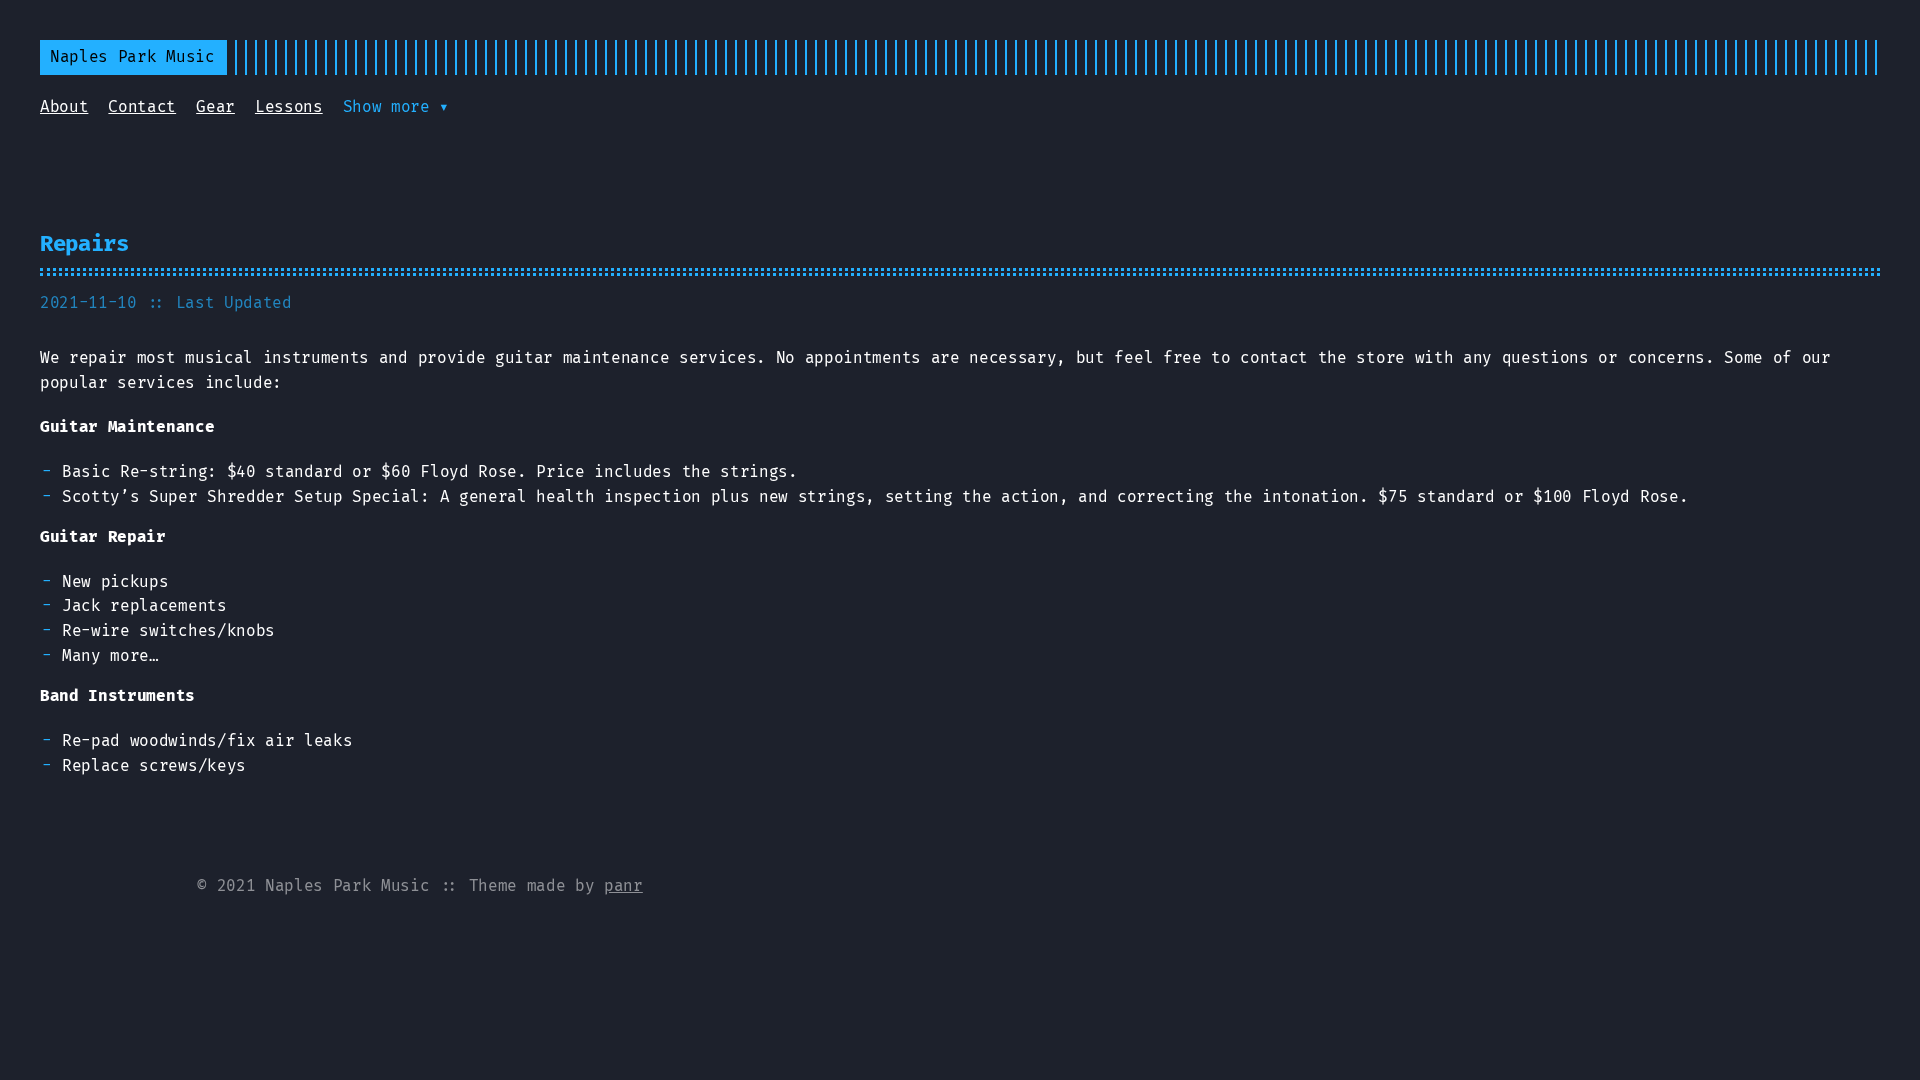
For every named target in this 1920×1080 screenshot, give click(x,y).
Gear (215, 106)
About (64, 106)
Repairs (84, 243)
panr (623, 885)
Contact (142, 106)
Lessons (289, 106)
